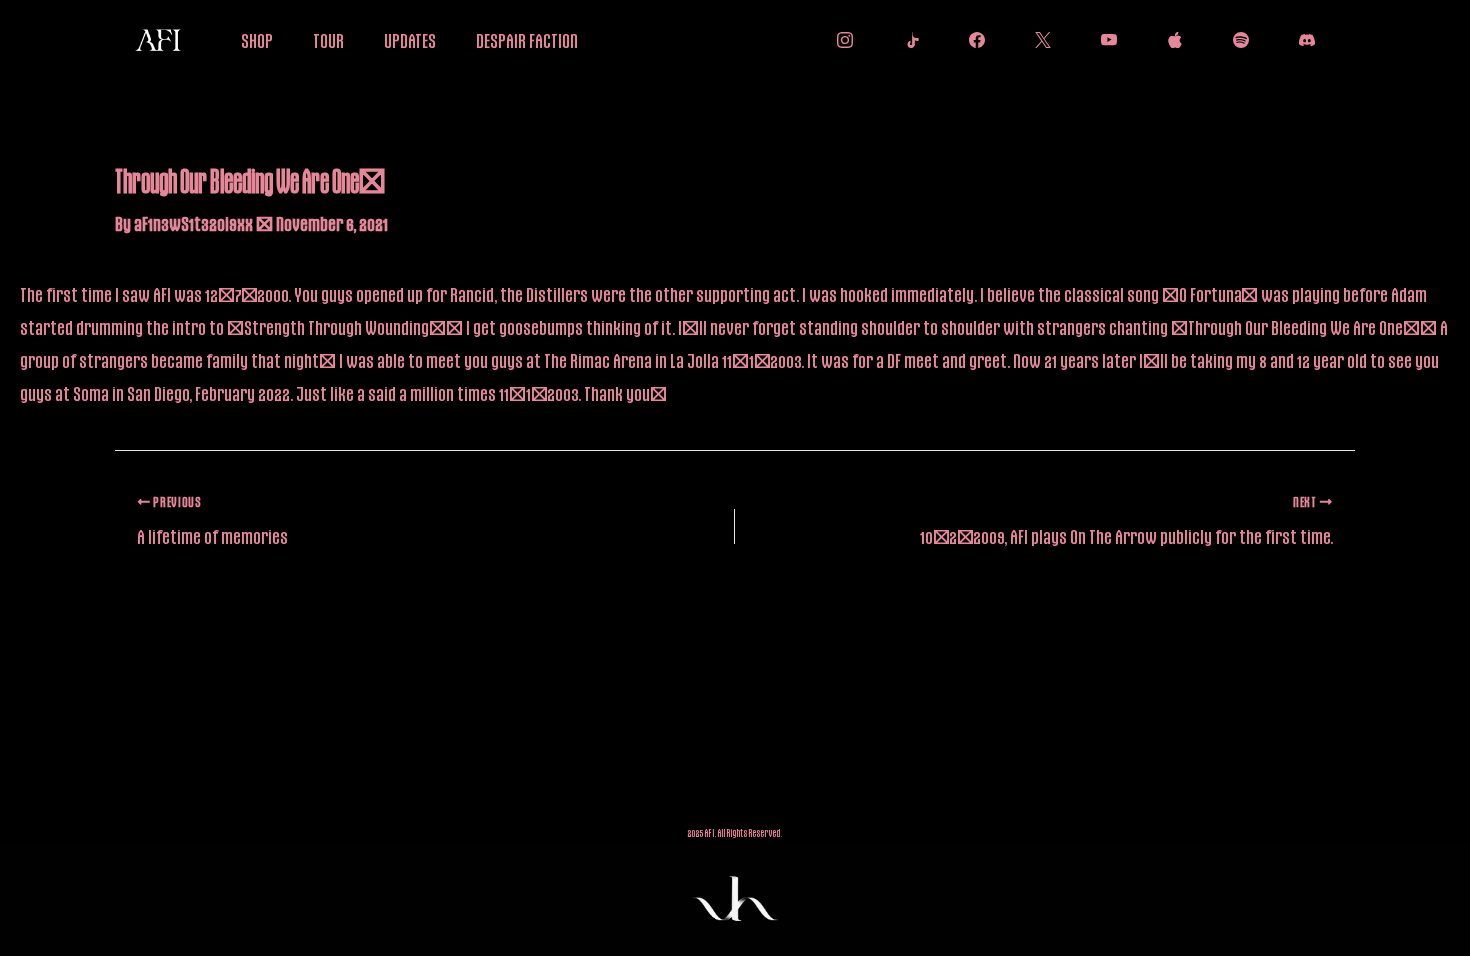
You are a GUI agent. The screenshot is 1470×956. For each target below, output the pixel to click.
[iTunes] (1170, 40)
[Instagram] (840, 40)
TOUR (328, 40)
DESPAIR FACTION (527, 40)
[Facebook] (972, 40)
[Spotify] (1236, 40)
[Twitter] (1038, 40)
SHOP (257, 40)
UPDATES (410, 40)
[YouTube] (1104, 40)
